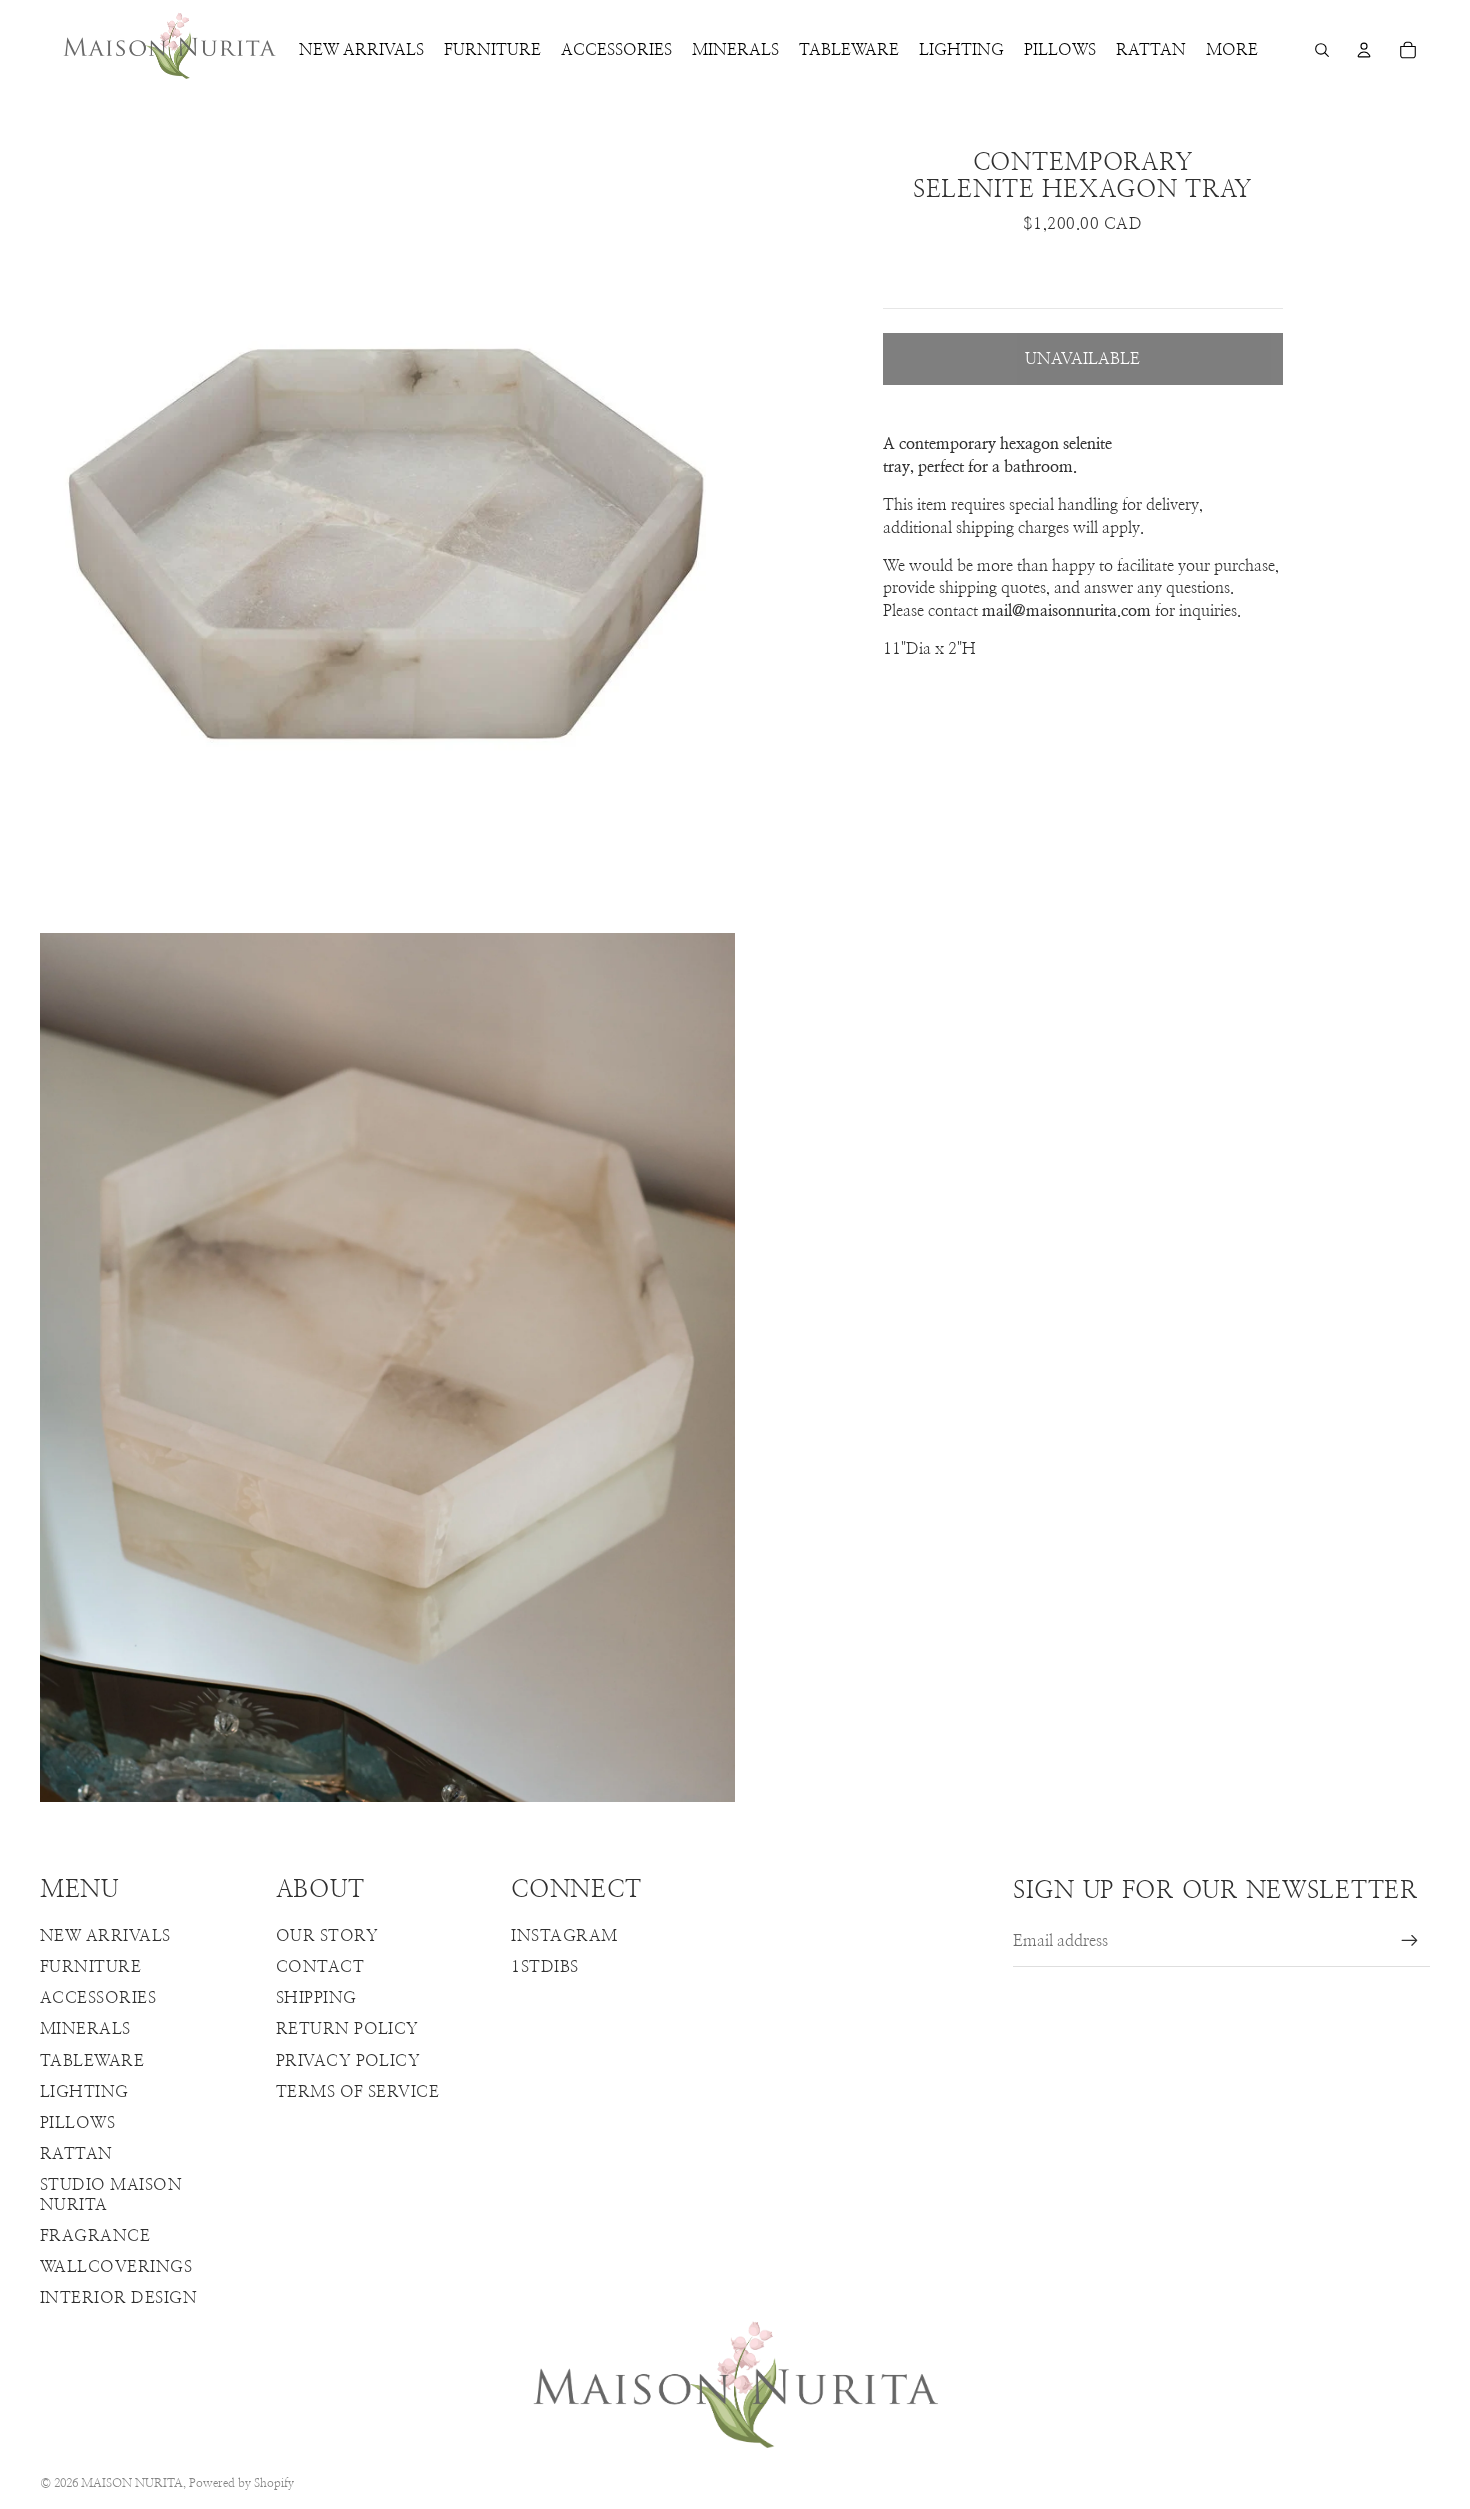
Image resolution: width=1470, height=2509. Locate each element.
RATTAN (76, 2154)
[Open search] (1322, 50)
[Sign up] (1410, 1941)
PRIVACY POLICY (348, 2061)
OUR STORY (327, 1936)
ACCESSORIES (98, 1998)
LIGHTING (84, 2092)
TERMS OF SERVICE (358, 2092)
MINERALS (85, 2029)
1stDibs (544, 1967)
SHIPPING (316, 1998)
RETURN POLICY (347, 2029)
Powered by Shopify (241, 2483)
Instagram (564, 1936)
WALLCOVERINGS (116, 2267)
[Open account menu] (1364, 50)
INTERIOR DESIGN (118, 2298)
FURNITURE (90, 1967)
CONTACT (320, 1967)
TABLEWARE (92, 2061)
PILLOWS (77, 2123)
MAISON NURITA (132, 2483)
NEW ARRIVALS (105, 1936)
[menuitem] (1232, 50)
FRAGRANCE (95, 2236)
